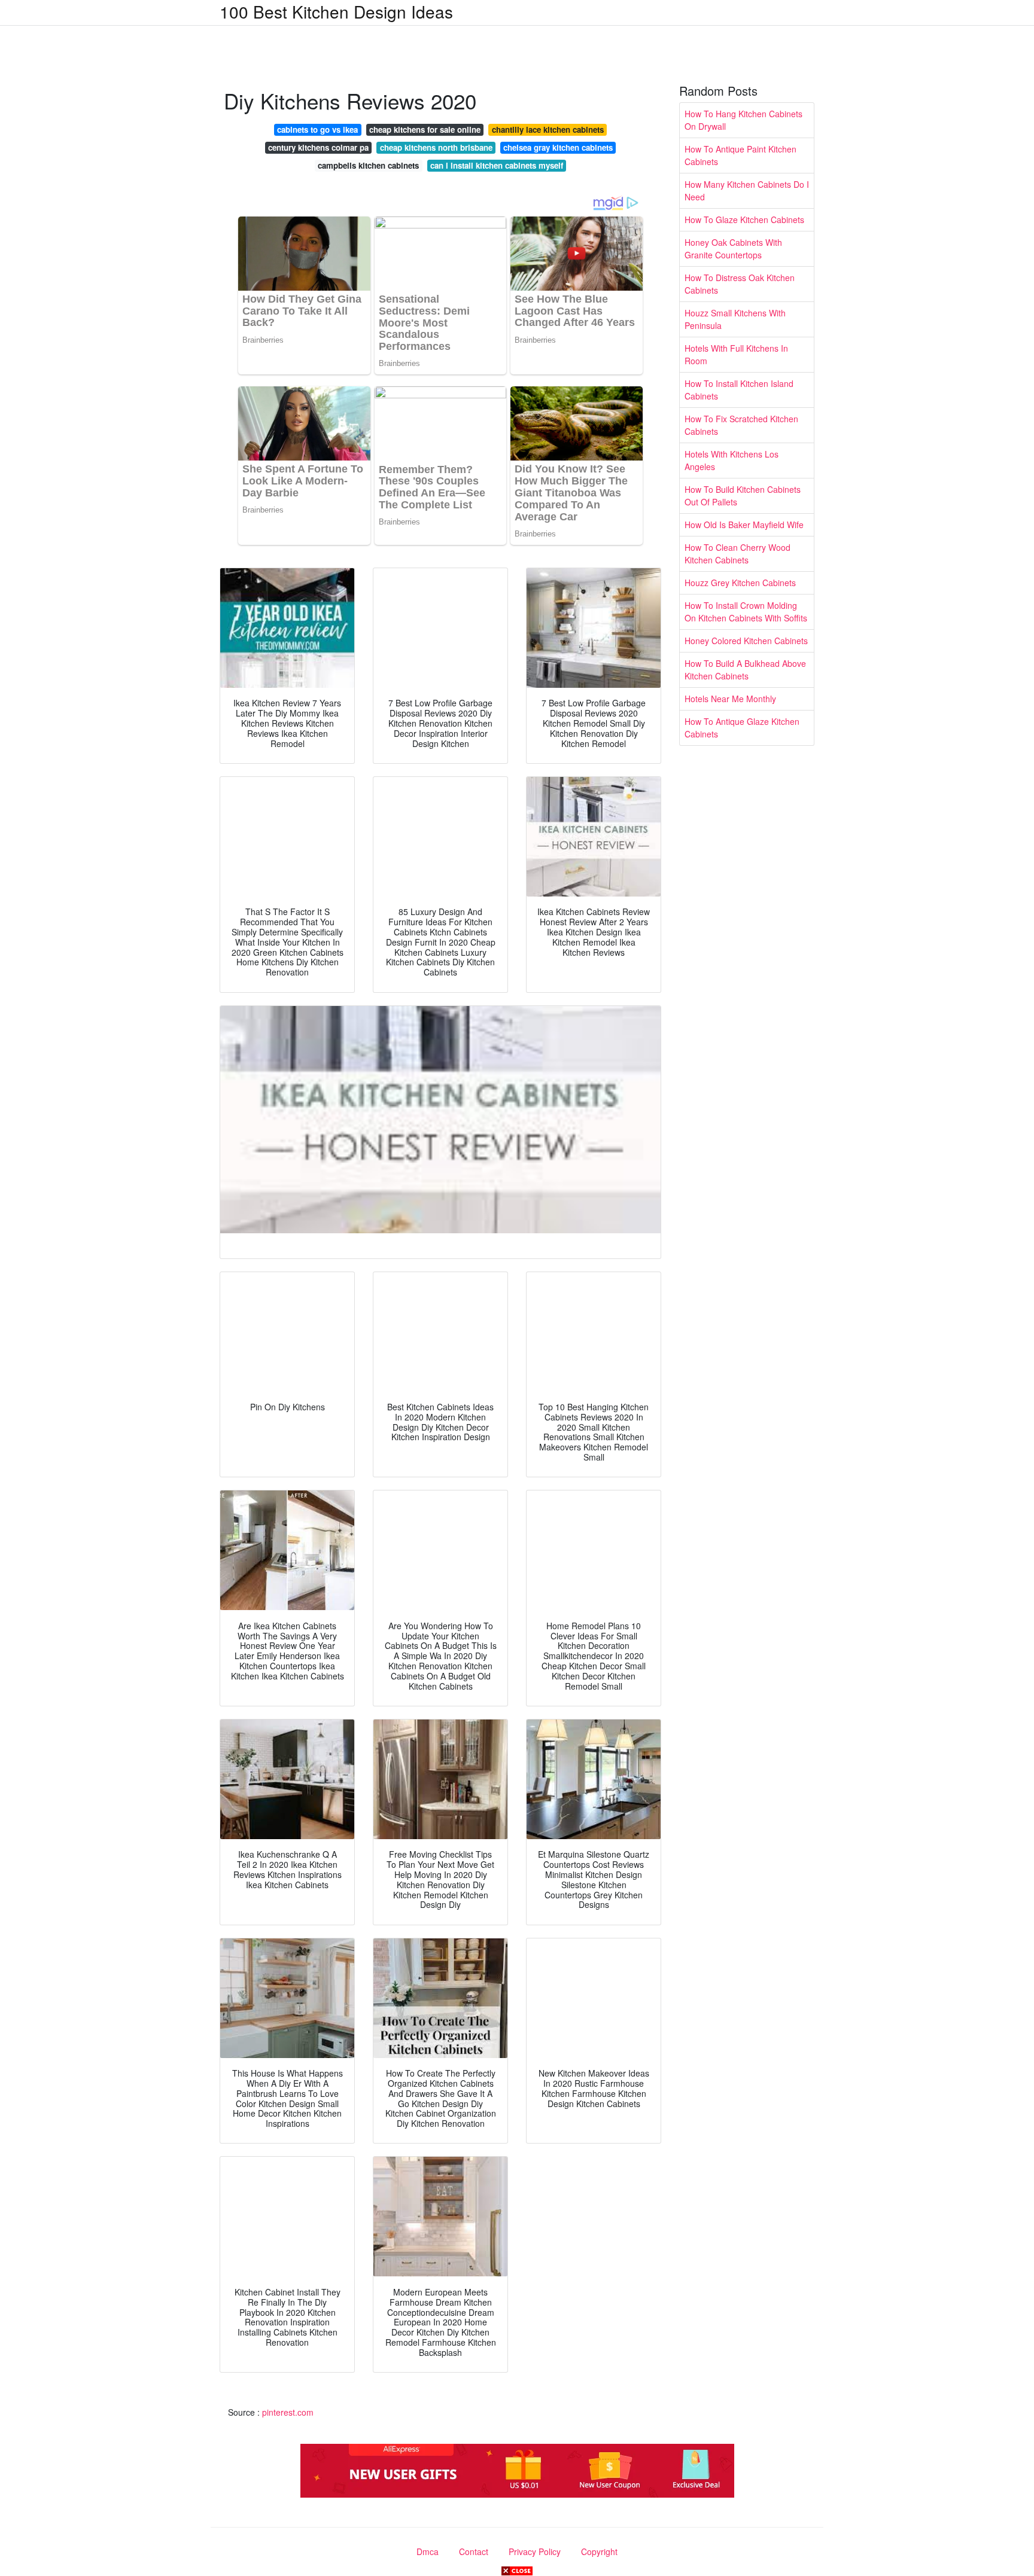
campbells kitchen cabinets (368, 165)
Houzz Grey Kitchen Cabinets (740, 583)
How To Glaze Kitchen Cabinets (744, 220)
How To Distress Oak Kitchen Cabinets (740, 284)
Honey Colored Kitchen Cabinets (746, 641)
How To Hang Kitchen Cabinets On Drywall (743, 120)
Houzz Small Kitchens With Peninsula (735, 319)
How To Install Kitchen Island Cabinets (739, 390)
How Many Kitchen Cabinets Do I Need (747, 190)
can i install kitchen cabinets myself (497, 165)
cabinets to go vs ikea (317, 129)
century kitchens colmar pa (318, 147)
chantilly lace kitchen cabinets (548, 129)
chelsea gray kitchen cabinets (558, 147)
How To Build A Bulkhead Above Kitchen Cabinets (745, 670)
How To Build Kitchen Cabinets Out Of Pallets (743, 496)
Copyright (599, 2551)
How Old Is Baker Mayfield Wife (744, 525)
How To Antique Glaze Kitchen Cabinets (742, 728)
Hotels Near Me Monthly (730, 699)
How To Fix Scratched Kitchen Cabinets (741, 425)
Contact (474, 2551)
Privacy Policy (535, 2551)
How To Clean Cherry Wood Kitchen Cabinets (738, 554)
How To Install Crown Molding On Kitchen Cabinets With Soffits (746, 612)
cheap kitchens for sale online (425, 129)
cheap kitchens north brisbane (436, 147)
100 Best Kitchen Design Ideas (336, 11)
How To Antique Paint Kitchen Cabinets (740, 155)
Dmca (428, 2551)
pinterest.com (288, 2412)
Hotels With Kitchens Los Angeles (732, 460)
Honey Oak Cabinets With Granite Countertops (733, 249)
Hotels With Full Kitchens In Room (736, 354)
